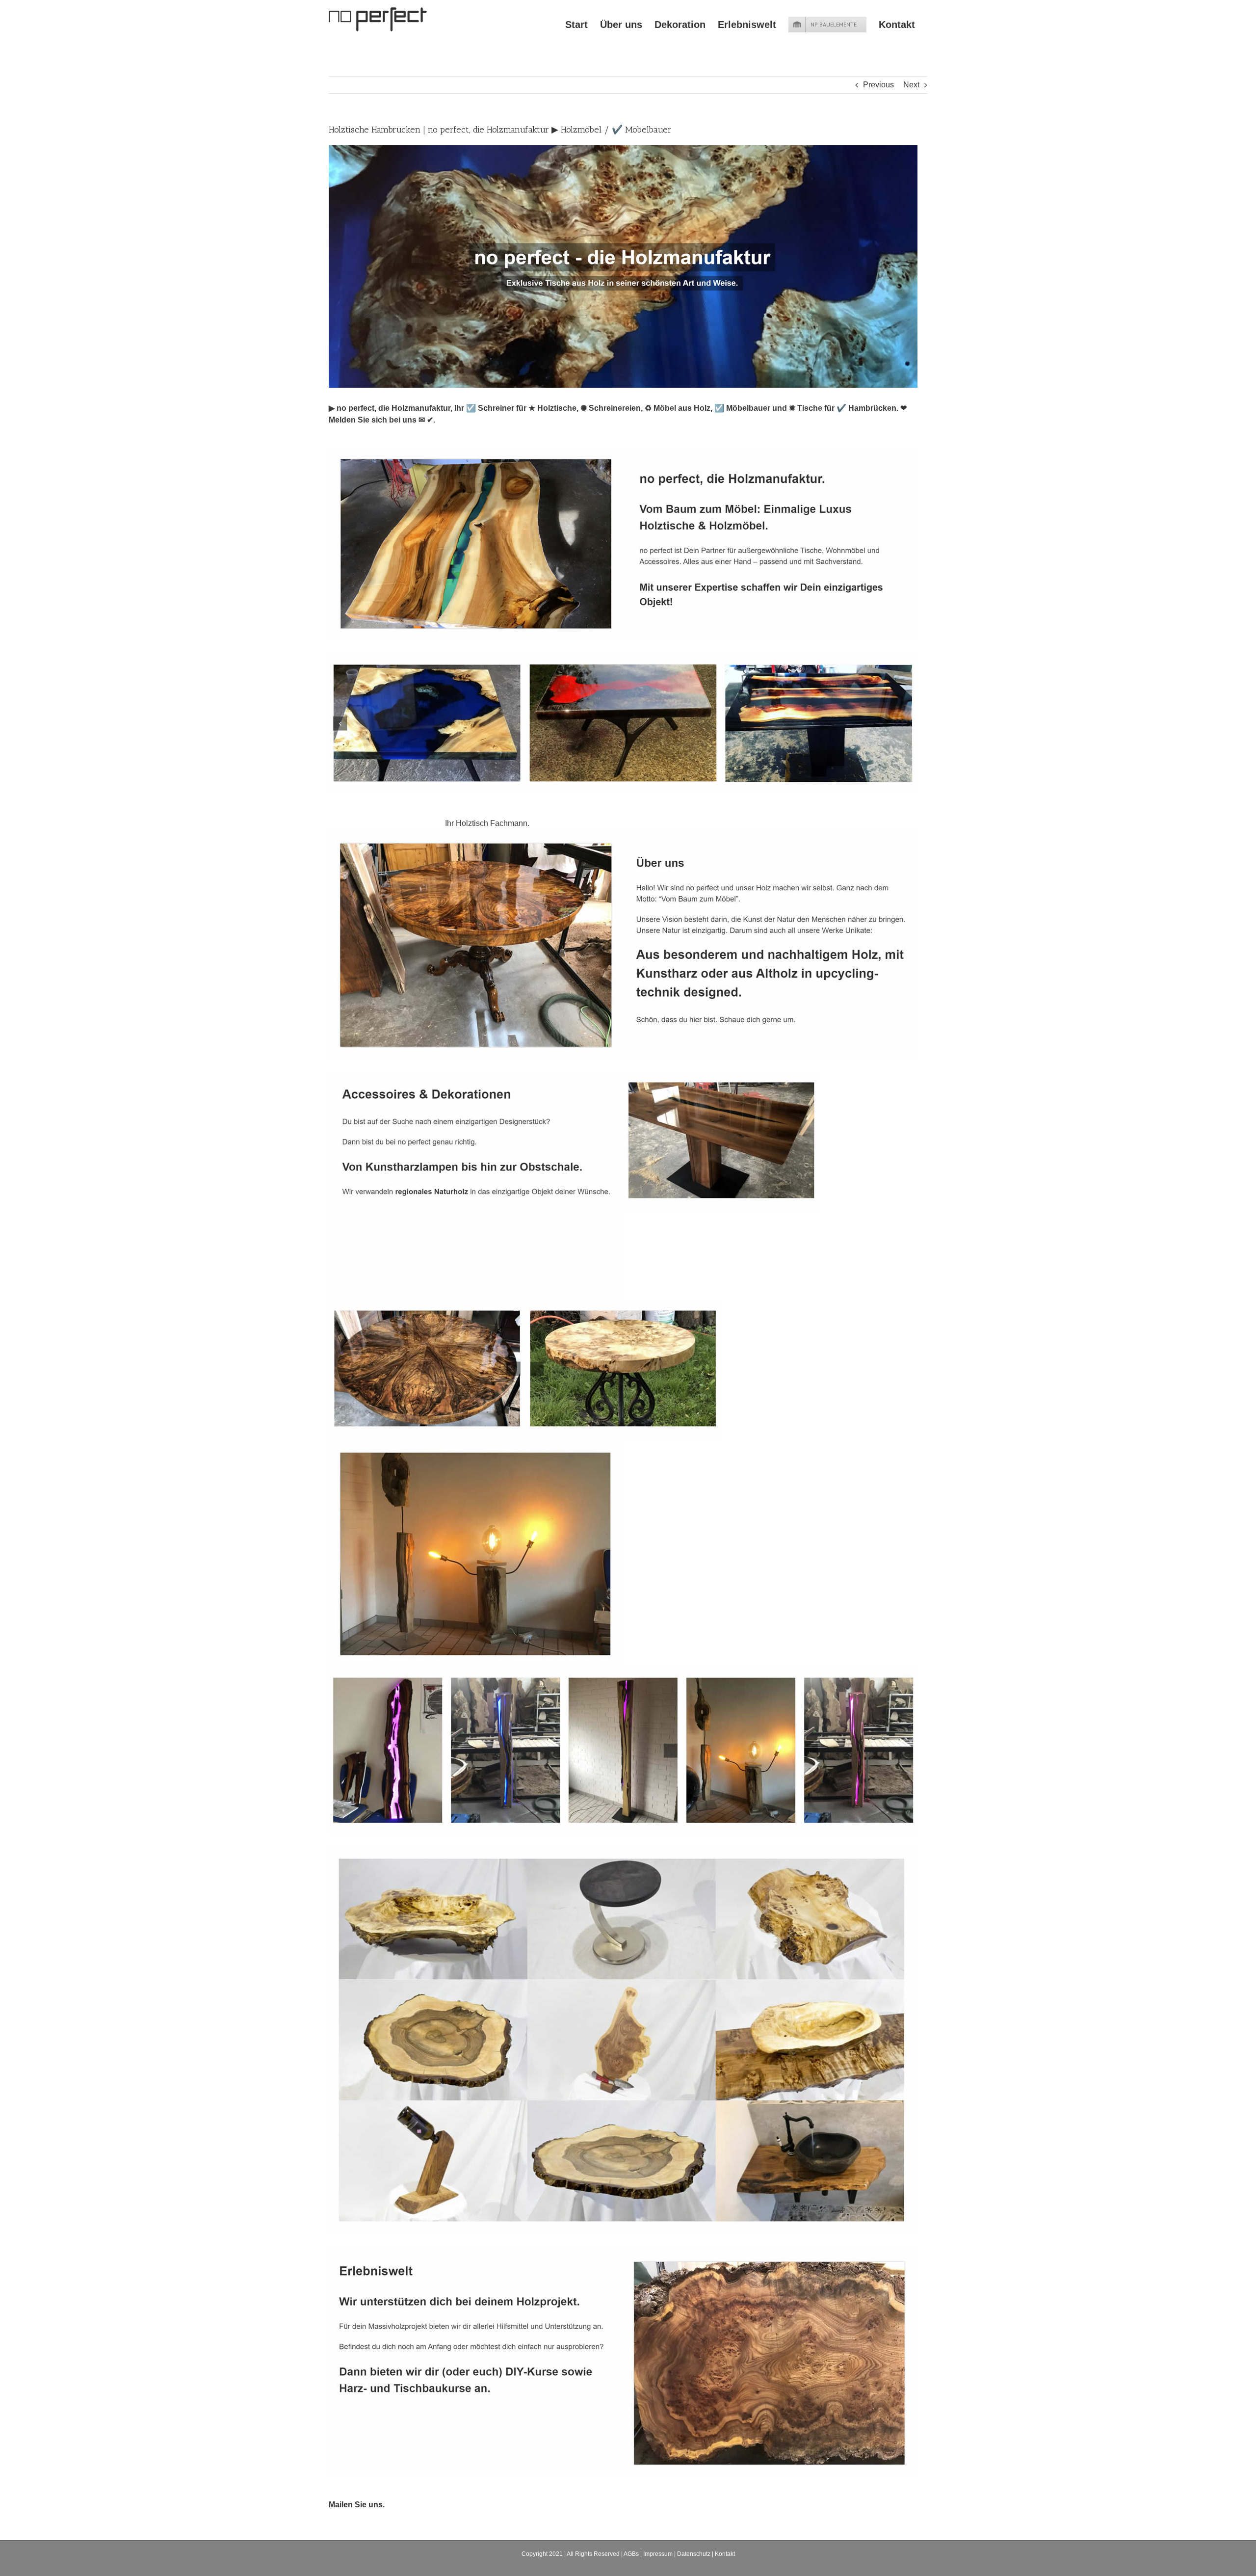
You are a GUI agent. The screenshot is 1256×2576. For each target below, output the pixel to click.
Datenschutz (694, 2554)
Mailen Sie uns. (357, 2505)
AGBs (631, 2554)
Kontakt (725, 2554)
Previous (878, 85)
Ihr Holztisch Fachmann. (489, 823)
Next (911, 85)
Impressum (658, 2554)
